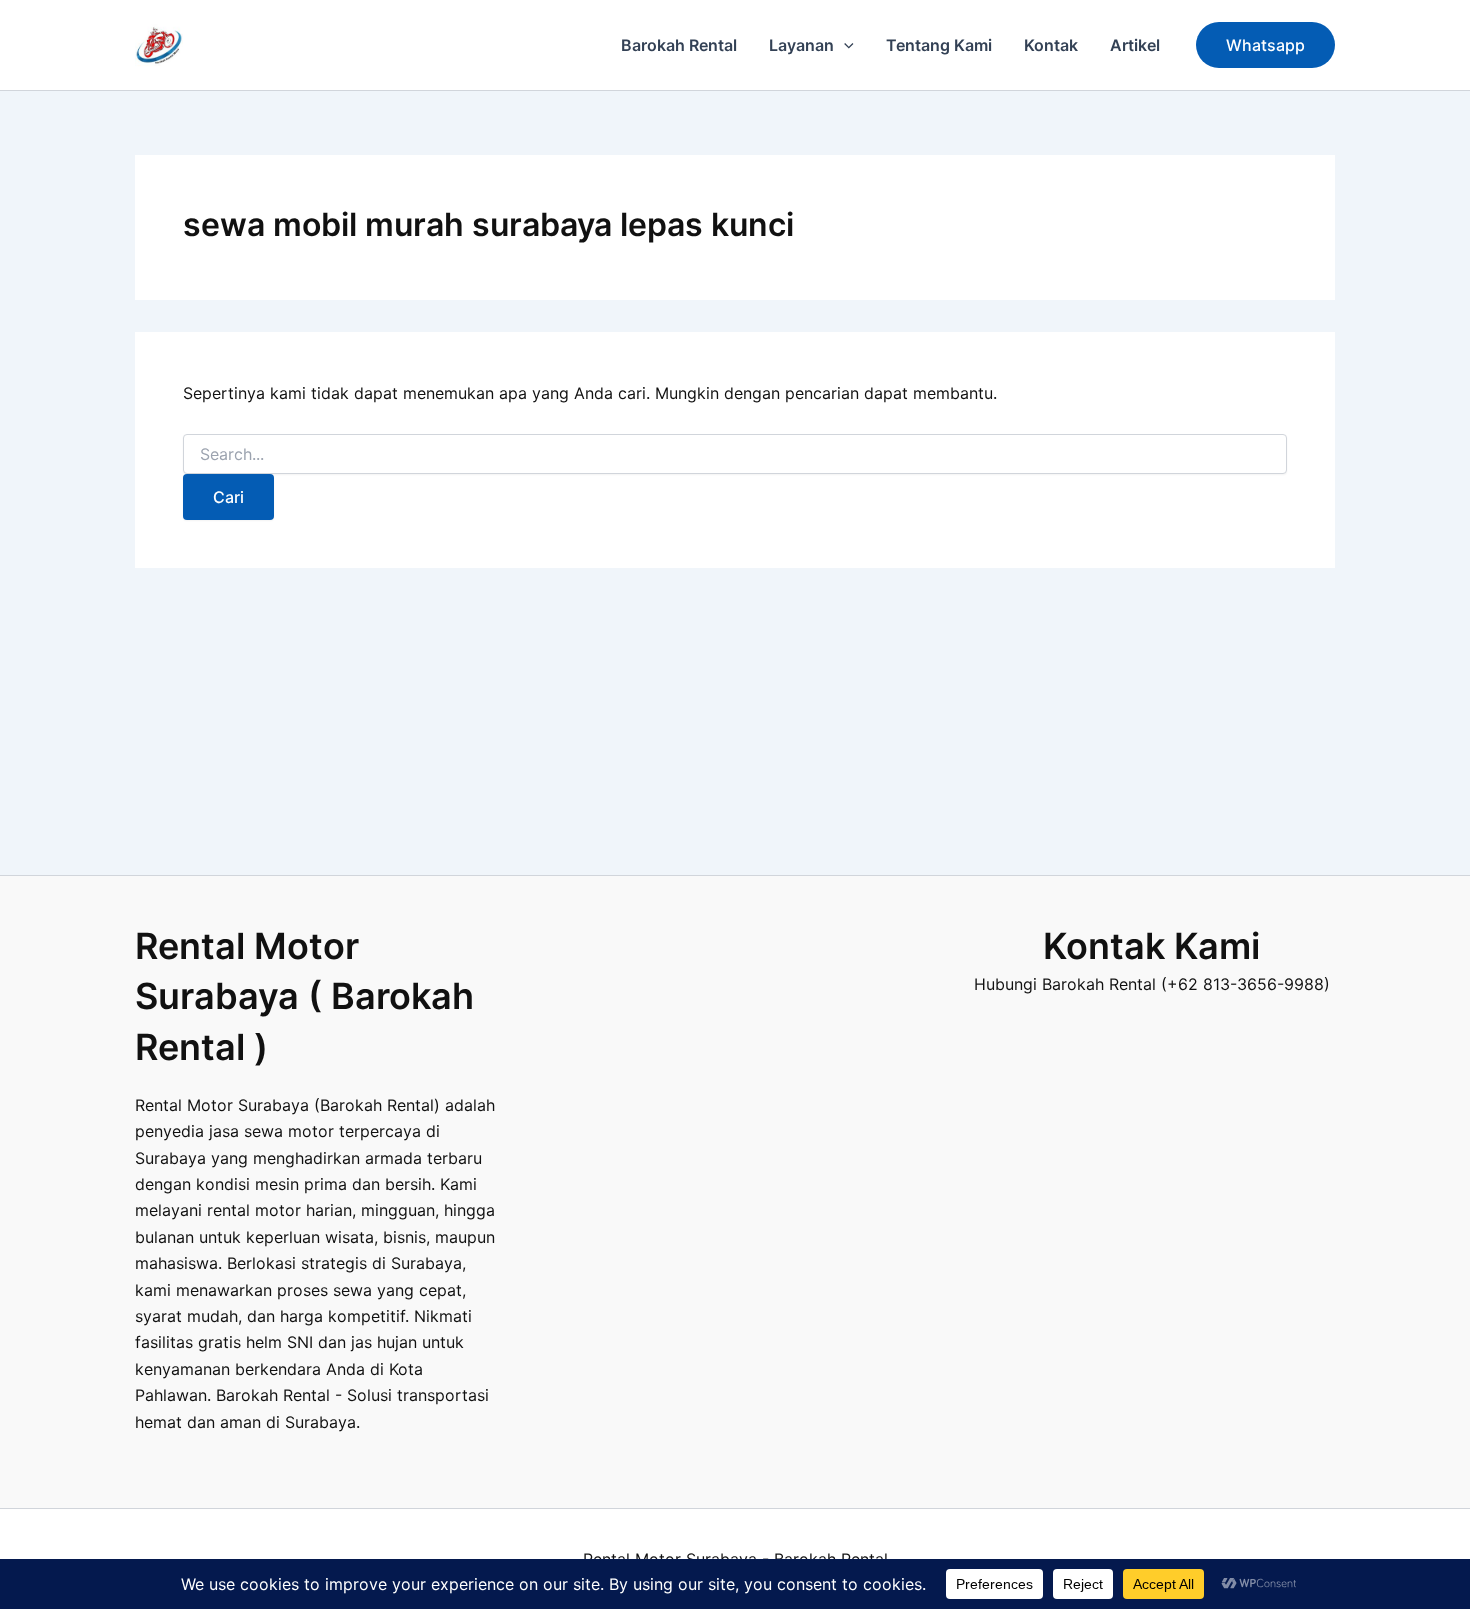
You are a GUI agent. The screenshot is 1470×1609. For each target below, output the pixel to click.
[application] (844, 45)
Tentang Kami (939, 45)
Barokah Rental (679, 45)
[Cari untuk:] (735, 454)
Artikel (1135, 45)
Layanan (801, 45)
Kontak (1051, 45)
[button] (1265, 45)
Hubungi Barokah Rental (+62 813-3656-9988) (1152, 984)
